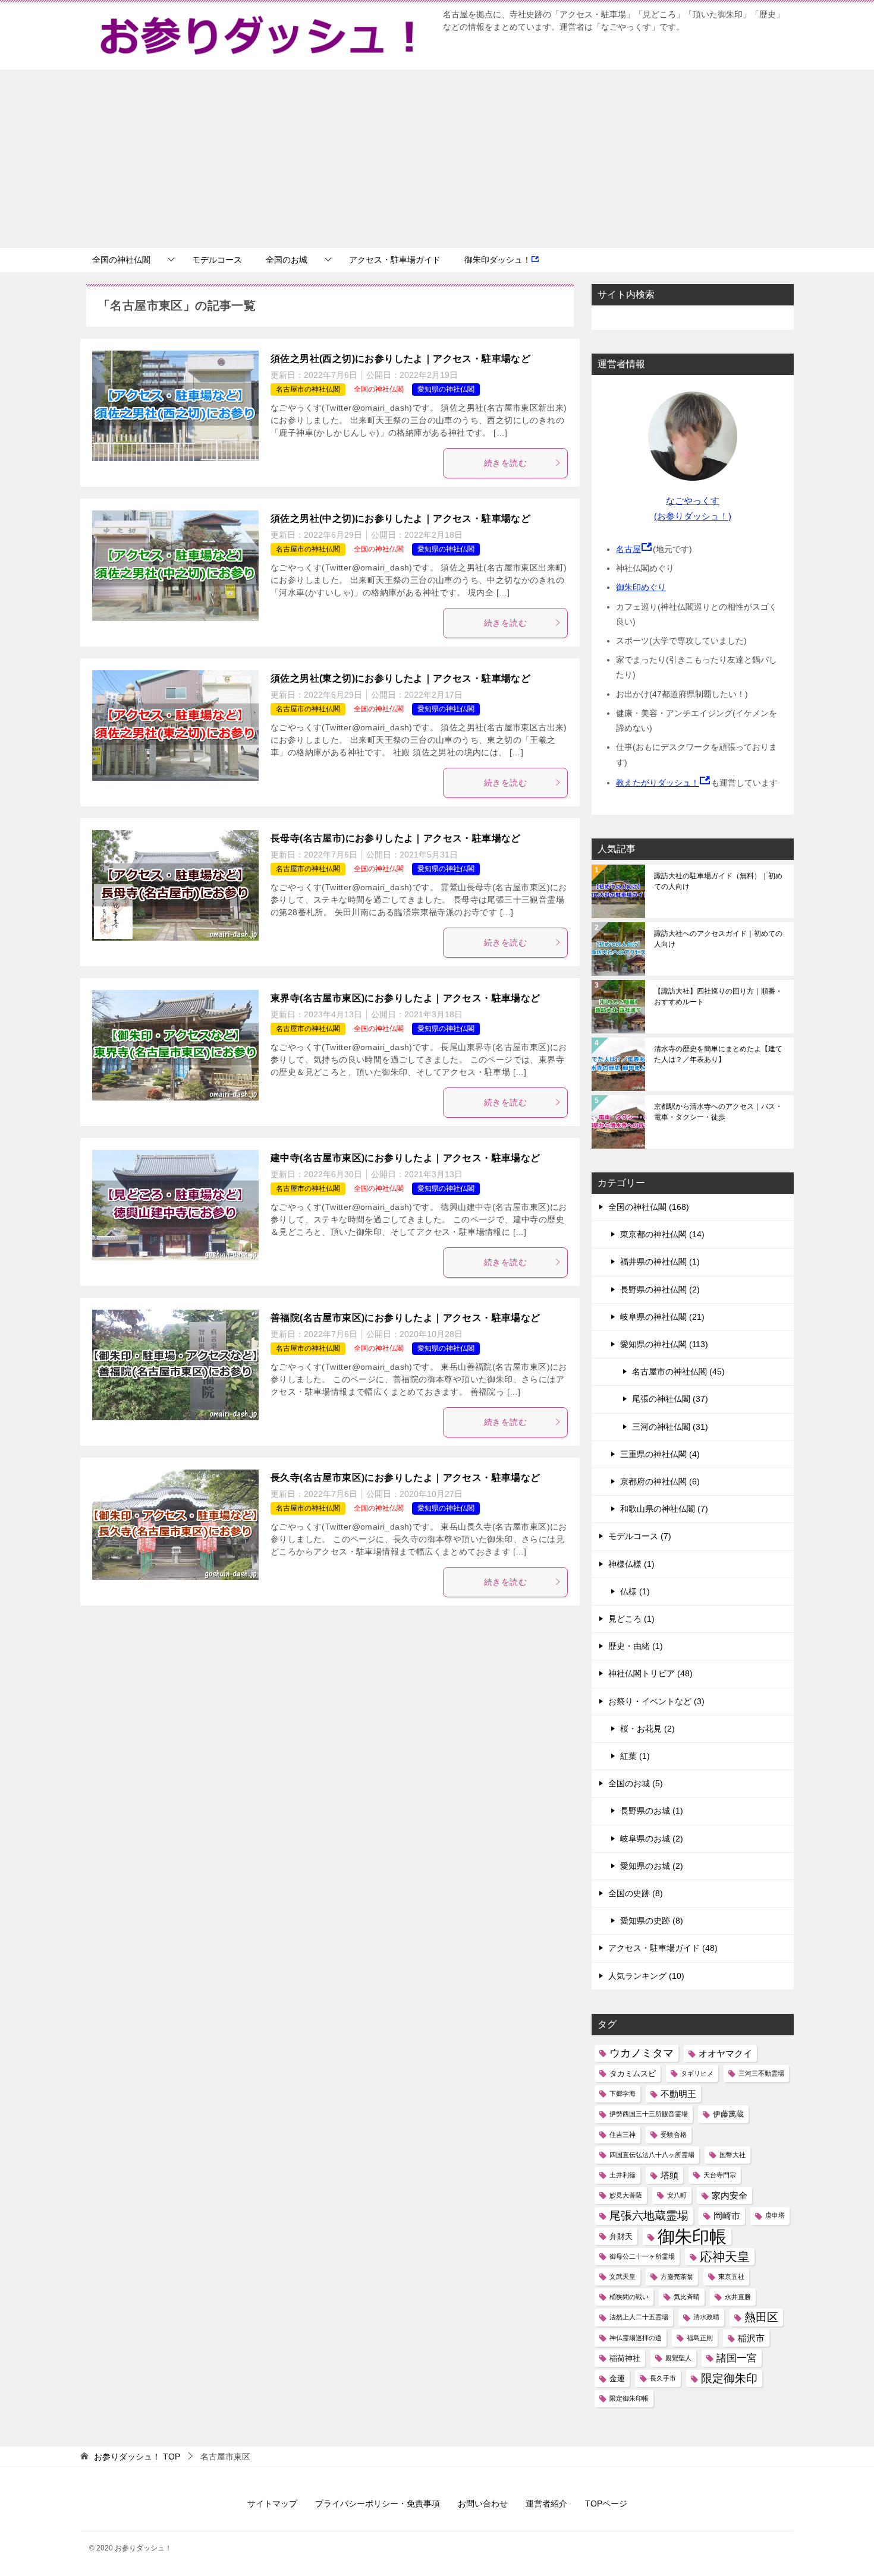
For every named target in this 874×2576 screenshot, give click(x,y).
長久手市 (663, 2378)
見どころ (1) (631, 1619)
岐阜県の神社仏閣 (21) (662, 1317)
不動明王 (678, 2094)
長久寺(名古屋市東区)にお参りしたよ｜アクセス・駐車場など (405, 1478)
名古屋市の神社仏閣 (308, 389)
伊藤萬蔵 (728, 2114)
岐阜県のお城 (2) (652, 1839)
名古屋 (628, 549)
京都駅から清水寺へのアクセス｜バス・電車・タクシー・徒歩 (718, 1112)
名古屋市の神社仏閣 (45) (678, 1371)
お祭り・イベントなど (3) (656, 1701)
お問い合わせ (483, 2504)
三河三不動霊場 (761, 2073)
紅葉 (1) (635, 1756)
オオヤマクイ (725, 2053)
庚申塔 (775, 2215)
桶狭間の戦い (629, 2297)
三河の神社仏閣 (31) (670, 1427)
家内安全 (730, 2195)
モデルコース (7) (640, 1536)
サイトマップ (272, 2504)
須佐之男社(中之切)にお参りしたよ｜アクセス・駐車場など (400, 518)
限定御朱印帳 (629, 2398)
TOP (137, 2457)
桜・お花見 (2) (647, 1729)
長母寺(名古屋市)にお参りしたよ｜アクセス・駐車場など (396, 838)
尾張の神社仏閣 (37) (670, 1399)
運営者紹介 (546, 2504)
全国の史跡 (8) (636, 1893)
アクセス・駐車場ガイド (395, 260)
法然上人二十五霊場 (639, 2317)
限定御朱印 (729, 2378)
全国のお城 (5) (636, 1783)
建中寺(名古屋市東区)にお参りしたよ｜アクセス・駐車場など (405, 1158)
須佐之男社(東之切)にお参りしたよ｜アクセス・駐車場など (400, 678)
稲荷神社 (625, 2358)
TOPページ (606, 2504)
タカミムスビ (633, 2074)
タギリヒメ (697, 2073)
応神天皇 (725, 2257)
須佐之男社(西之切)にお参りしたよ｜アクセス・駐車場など (400, 359)
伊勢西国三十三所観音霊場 (649, 2114)
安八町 (677, 2195)
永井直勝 (738, 2297)
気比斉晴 (687, 2297)
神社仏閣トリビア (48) (650, 1673)
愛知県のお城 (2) (652, 1866)
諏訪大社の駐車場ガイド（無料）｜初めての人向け (718, 881)
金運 (617, 2378)
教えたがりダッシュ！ (658, 783)
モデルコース (217, 260)
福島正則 (700, 2338)
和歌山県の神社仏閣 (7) (664, 1509)
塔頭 (669, 2175)
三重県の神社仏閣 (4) (660, 1454)
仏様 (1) (635, 1591)
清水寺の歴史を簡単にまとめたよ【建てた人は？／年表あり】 (718, 1054)
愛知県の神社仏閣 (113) (664, 1344)
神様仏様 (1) (631, 1564)
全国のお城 (287, 260)
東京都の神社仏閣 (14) (662, 1234)
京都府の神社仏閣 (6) (660, 1481)
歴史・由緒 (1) (636, 1646)
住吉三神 (623, 2134)
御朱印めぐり (641, 587)
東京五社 (731, 2277)
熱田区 (761, 2317)
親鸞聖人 (678, 2358)
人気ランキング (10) (646, 1976)
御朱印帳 (692, 2236)
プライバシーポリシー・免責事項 (378, 2504)
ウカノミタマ (642, 2053)
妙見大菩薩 (626, 2195)
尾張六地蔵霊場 (649, 2216)
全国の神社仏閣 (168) (649, 1207)
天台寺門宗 (720, 2175)
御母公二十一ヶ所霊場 (642, 2256)
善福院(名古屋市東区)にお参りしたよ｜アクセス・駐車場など (405, 1318)
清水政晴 (706, 2317)
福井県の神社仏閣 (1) (660, 1262)
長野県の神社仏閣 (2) (660, 1289)
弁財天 (621, 2236)
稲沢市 (751, 2338)
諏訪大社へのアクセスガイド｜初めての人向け (718, 939)
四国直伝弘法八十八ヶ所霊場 (652, 2155)
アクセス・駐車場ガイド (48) (663, 1948)
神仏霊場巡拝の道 (636, 2338)
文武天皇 (623, 2277)
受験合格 (674, 2134)
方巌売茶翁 (677, 2277)
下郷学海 (623, 2093)
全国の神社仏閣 (121, 260)
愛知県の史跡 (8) (652, 1921)
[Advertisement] (437, 159)
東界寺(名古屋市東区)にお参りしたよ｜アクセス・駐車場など (405, 998)
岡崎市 (727, 2216)
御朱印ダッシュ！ (498, 260)
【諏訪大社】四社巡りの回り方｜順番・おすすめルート (718, 997)
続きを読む (505, 463)
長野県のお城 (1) (652, 1811)
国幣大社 (732, 2155)
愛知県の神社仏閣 (446, 389)
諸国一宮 (737, 2358)
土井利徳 (623, 2175)
